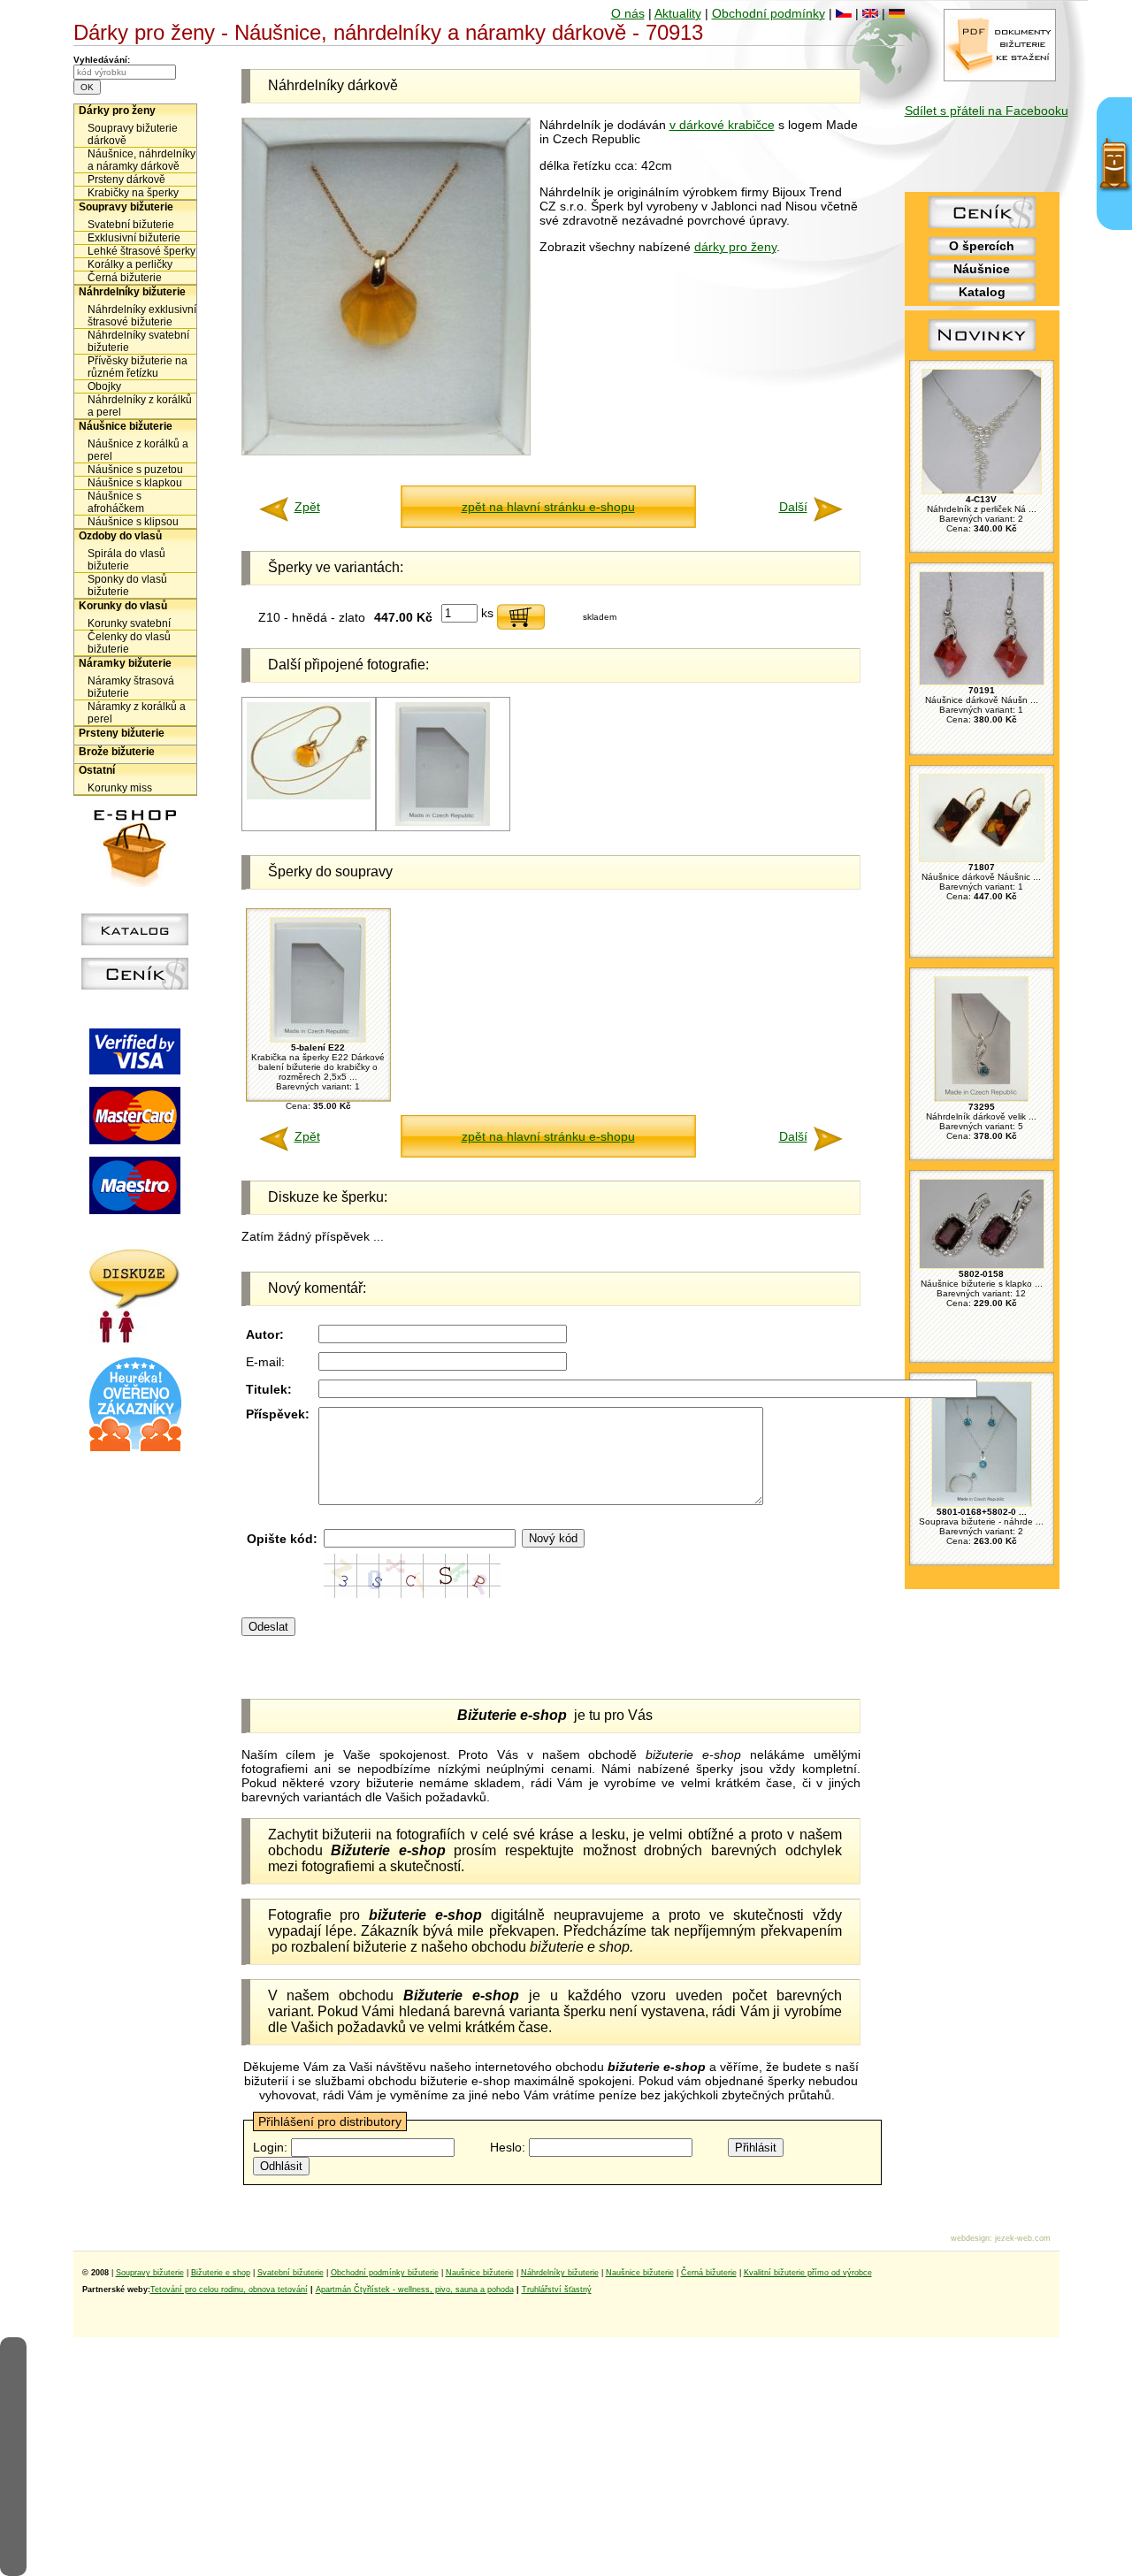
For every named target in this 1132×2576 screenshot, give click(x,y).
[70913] (443, 823)
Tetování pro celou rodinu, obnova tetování (229, 2289)
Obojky (104, 386)
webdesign (970, 2238)
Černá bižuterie (125, 278)
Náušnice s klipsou (133, 522)
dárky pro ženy (735, 247)
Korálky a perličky (130, 264)
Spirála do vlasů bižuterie (126, 560)
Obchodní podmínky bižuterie (385, 2273)
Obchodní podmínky (769, 13)
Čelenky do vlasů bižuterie (129, 643)
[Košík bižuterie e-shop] (135, 883)
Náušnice (982, 269)
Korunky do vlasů (123, 606)
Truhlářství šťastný (557, 2289)
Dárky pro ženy (117, 111)
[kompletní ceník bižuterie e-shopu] (135, 985)
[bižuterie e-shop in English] (870, 13)
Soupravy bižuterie (126, 207)
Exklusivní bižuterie (134, 238)
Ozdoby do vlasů (120, 536)
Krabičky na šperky (133, 193)
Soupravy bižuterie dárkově (133, 134)
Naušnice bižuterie (480, 2273)
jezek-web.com (1023, 2238)
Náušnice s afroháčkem (116, 502)
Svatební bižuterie (131, 225)
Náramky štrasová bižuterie (131, 687)
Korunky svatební (129, 623)
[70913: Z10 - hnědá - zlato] (309, 796)
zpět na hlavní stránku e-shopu (548, 507)
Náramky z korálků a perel (137, 713)
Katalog (982, 292)
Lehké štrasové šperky (141, 251)
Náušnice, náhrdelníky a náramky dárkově (141, 160)
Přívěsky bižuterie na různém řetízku (138, 367)
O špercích (982, 246)
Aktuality (678, 13)
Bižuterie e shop (221, 2273)
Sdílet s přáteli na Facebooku (987, 111)
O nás (628, 13)
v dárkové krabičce (722, 125)
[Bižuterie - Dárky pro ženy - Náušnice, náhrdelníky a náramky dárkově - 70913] (386, 451)
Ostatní (97, 770)
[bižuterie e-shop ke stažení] (1000, 77)
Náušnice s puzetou (135, 470)
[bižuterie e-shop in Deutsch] (897, 13)
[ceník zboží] (982, 224)
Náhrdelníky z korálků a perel (140, 406)
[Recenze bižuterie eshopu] (135, 1448)
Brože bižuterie (117, 752)
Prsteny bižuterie (122, 733)
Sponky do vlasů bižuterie (127, 585)
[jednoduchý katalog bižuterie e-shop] (135, 941)
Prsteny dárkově (126, 180)
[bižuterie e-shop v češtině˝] (844, 13)
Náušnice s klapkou (135, 483)
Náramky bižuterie (125, 663)
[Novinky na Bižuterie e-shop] (982, 351)
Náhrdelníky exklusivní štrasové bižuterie (142, 316)
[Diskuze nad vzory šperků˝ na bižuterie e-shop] (135, 1339)
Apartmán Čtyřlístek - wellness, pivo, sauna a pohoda (415, 2289)
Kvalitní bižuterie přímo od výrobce (808, 2273)
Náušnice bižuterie (126, 426)
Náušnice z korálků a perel (138, 450)
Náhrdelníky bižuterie (132, 292)
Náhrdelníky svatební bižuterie (138, 341)
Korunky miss (120, 788)
